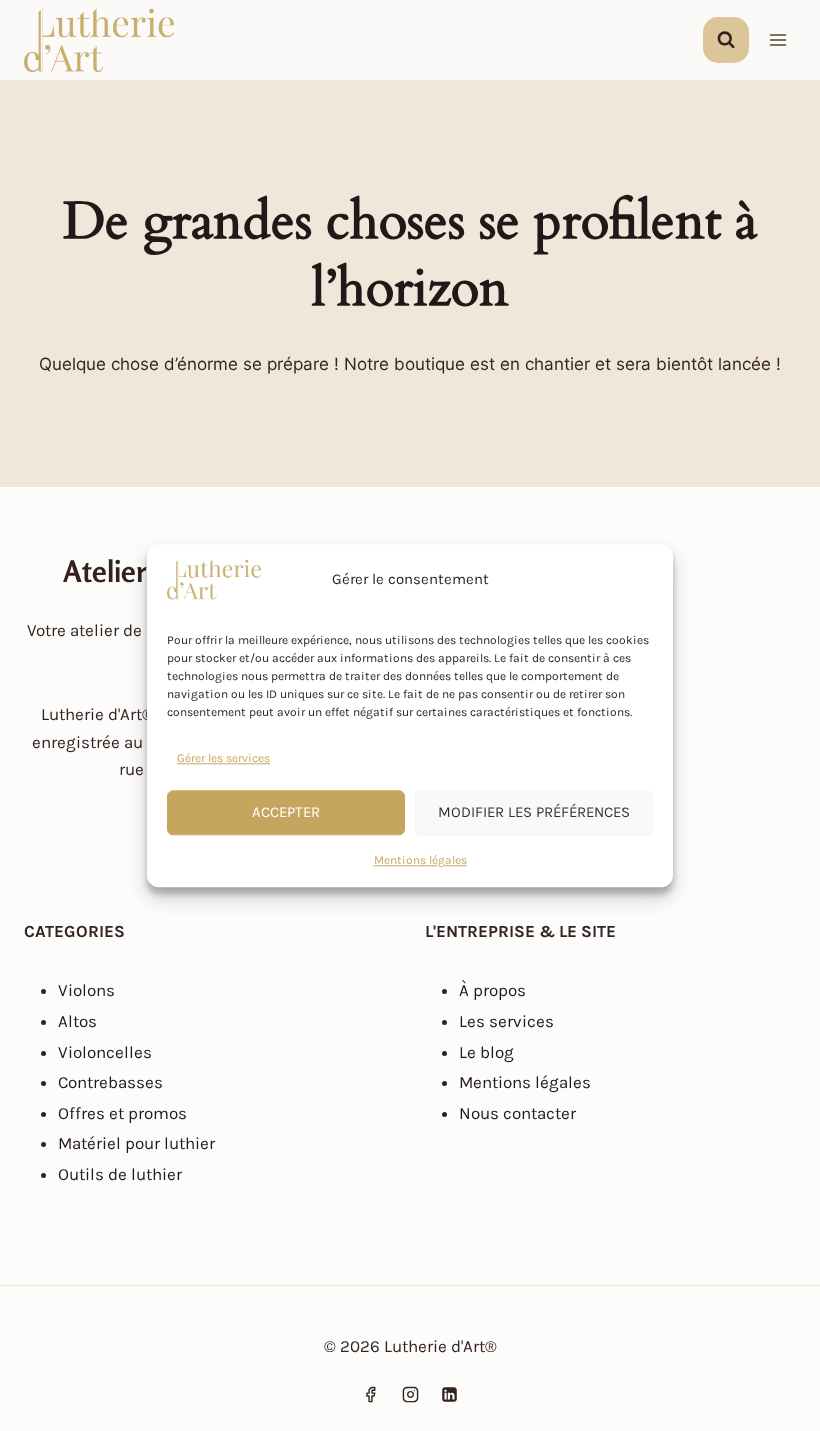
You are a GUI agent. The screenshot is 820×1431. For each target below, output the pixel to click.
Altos (77, 1021)
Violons (86, 990)
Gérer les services (223, 758)
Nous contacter (517, 1113)
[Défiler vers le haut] (54, 1374)
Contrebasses (110, 1082)
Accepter (286, 813)
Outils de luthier (120, 1174)
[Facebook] (371, 1394)
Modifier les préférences (534, 813)
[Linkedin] (449, 1394)
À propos (492, 990)
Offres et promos (122, 1113)
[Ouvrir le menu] (777, 39)
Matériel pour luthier (136, 1143)
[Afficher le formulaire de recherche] (726, 40)
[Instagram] (410, 1394)
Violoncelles (105, 1052)
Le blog (486, 1052)
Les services (506, 1021)
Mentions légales (420, 860)
